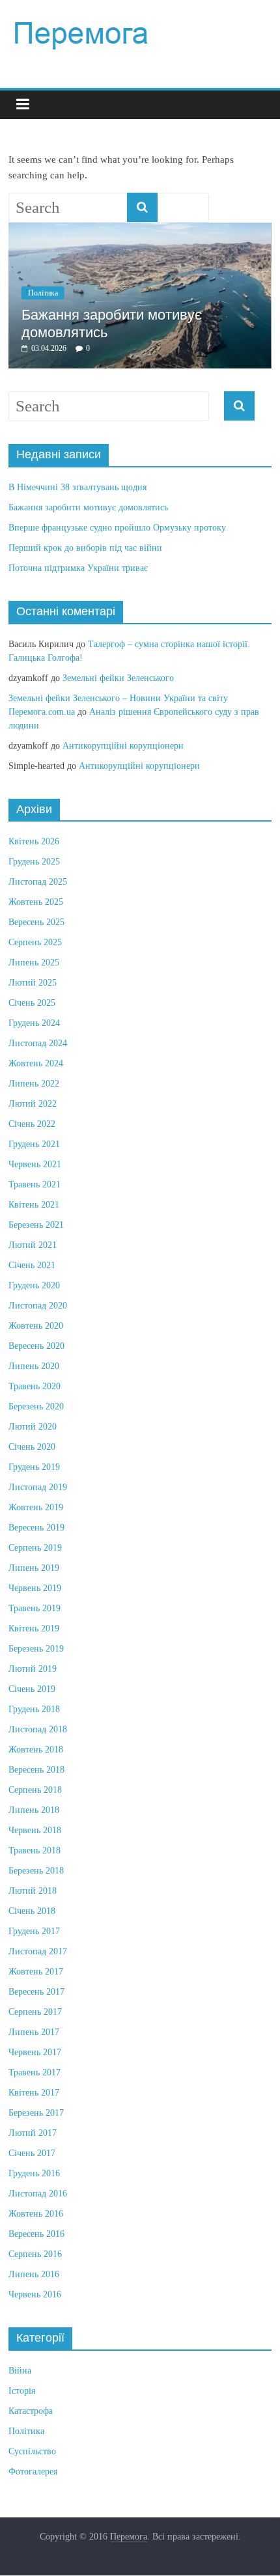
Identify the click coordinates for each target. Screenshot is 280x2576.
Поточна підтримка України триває (78, 568)
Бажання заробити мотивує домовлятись (88, 507)
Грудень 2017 (34, 1931)
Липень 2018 (34, 1810)
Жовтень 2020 (36, 1326)
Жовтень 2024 (36, 1063)
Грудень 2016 (34, 2173)
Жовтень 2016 (36, 2214)
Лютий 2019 (33, 1669)
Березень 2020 (36, 1406)
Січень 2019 (32, 1689)
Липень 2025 (34, 963)
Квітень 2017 (34, 2093)
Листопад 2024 (38, 1043)
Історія (22, 2391)
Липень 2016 (34, 2274)
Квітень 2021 (34, 1205)
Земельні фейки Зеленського (118, 678)
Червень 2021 (35, 1164)
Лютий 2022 (33, 1104)
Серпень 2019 (35, 1548)
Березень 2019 (36, 1649)
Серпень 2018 (35, 1790)
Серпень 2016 (35, 2254)
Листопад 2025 (38, 882)
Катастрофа (31, 2411)
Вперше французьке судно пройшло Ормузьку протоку (117, 528)
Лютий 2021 (33, 1245)
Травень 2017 (35, 2072)
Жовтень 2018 (36, 1750)
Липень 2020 (34, 1366)
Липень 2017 (34, 2032)
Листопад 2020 (38, 1306)
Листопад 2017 (38, 1951)
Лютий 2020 (33, 1427)
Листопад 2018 (38, 1729)
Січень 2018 (32, 1911)
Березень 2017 (36, 2113)
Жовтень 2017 (36, 1972)
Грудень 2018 (34, 1709)
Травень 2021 (35, 1184)
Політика (43, 293)
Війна (20, 2371)
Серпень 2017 (35, 2012)
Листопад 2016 (38, 2194)
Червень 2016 (35, 2294)
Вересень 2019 (36, 1528)
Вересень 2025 (36, 922)
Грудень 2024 (34, 1023)
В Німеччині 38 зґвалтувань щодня (77, 487)
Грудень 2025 (34, 862)
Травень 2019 (35, 1608)
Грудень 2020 (34, 1285)
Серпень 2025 (35, 942)
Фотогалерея (33, 2472)
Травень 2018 (35, 1850)
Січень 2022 (32, 1124)
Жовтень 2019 (36, 1507)
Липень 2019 (34, 1568)
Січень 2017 (32, 2153)
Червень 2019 (35, 1588)
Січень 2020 (32, 1447)
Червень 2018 (35, 1830)
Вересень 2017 (36, 1992)
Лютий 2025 (33, 983)
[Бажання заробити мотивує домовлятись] (140, 229)
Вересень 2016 (36, 2234)
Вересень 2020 (36, 1346)
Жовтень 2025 (36, 902)
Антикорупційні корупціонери (123, 746)
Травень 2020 (35, 1386)
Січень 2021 (32, 1265)
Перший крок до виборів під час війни (85, 548)
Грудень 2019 (34, 1467)
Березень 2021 (36, 1225)
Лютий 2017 (33, 2133)
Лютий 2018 (33, 1891)
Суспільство (32, 2451)
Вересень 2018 (36, 1770)
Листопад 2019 (38, 1487)
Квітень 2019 (34, 1628)
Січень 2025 (32, 1003)
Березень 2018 (36, 1871)
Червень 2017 (35, 2052)
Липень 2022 (34, 1084)
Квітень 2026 (34, 841)
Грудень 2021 (34, 1144)
